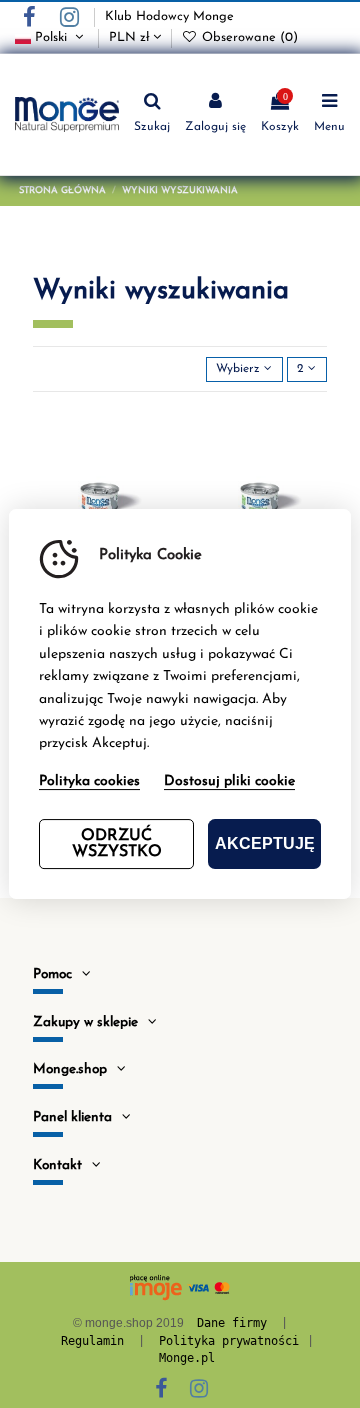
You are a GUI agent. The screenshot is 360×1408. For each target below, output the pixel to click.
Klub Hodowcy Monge (169, 16)
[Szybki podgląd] (153, 498)
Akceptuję (265, 843)
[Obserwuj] (153, 432)
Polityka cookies (89, 781)
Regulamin (92, 1341)
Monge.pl (187, 1358)
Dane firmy (232, 1323)
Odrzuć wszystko (117, 844)
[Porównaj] (153, 465)
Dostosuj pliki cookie (229, 781)
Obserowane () (248, 37)
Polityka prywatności (229, 1341)
